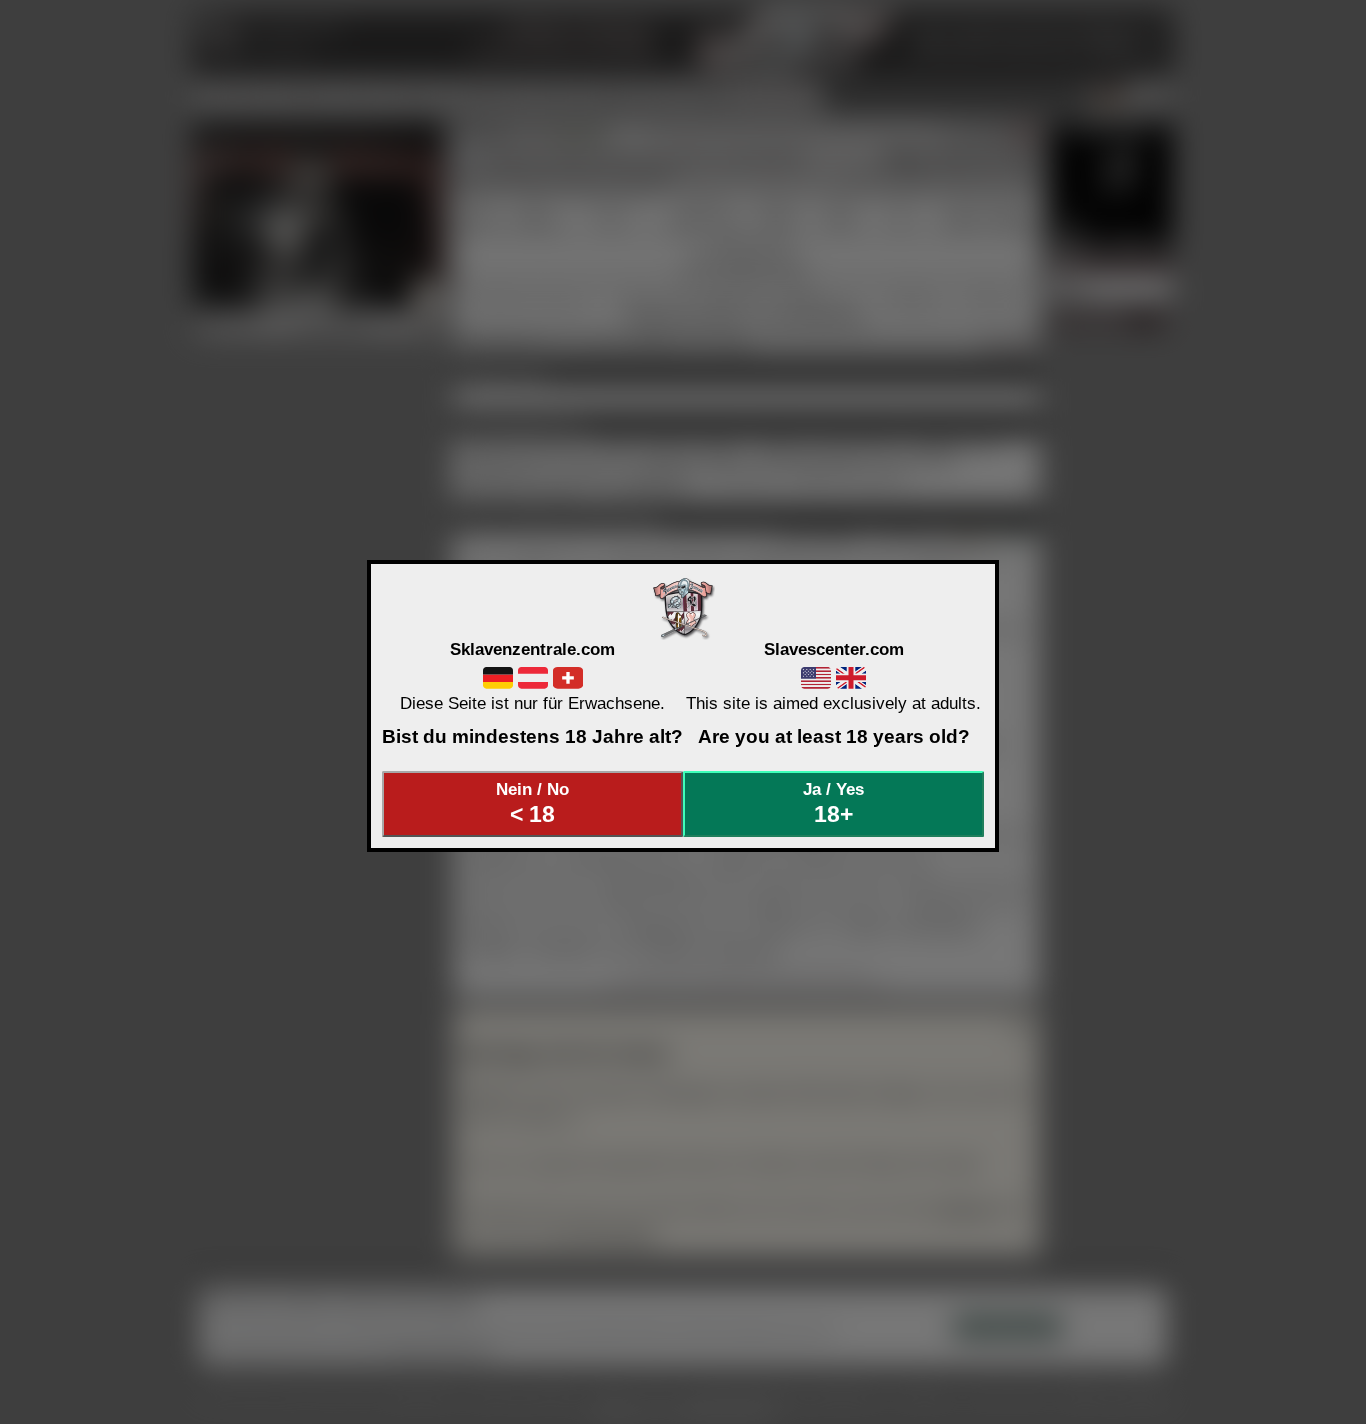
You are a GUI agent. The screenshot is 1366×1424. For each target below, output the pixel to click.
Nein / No (532, 803)
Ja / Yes (833, 803)
